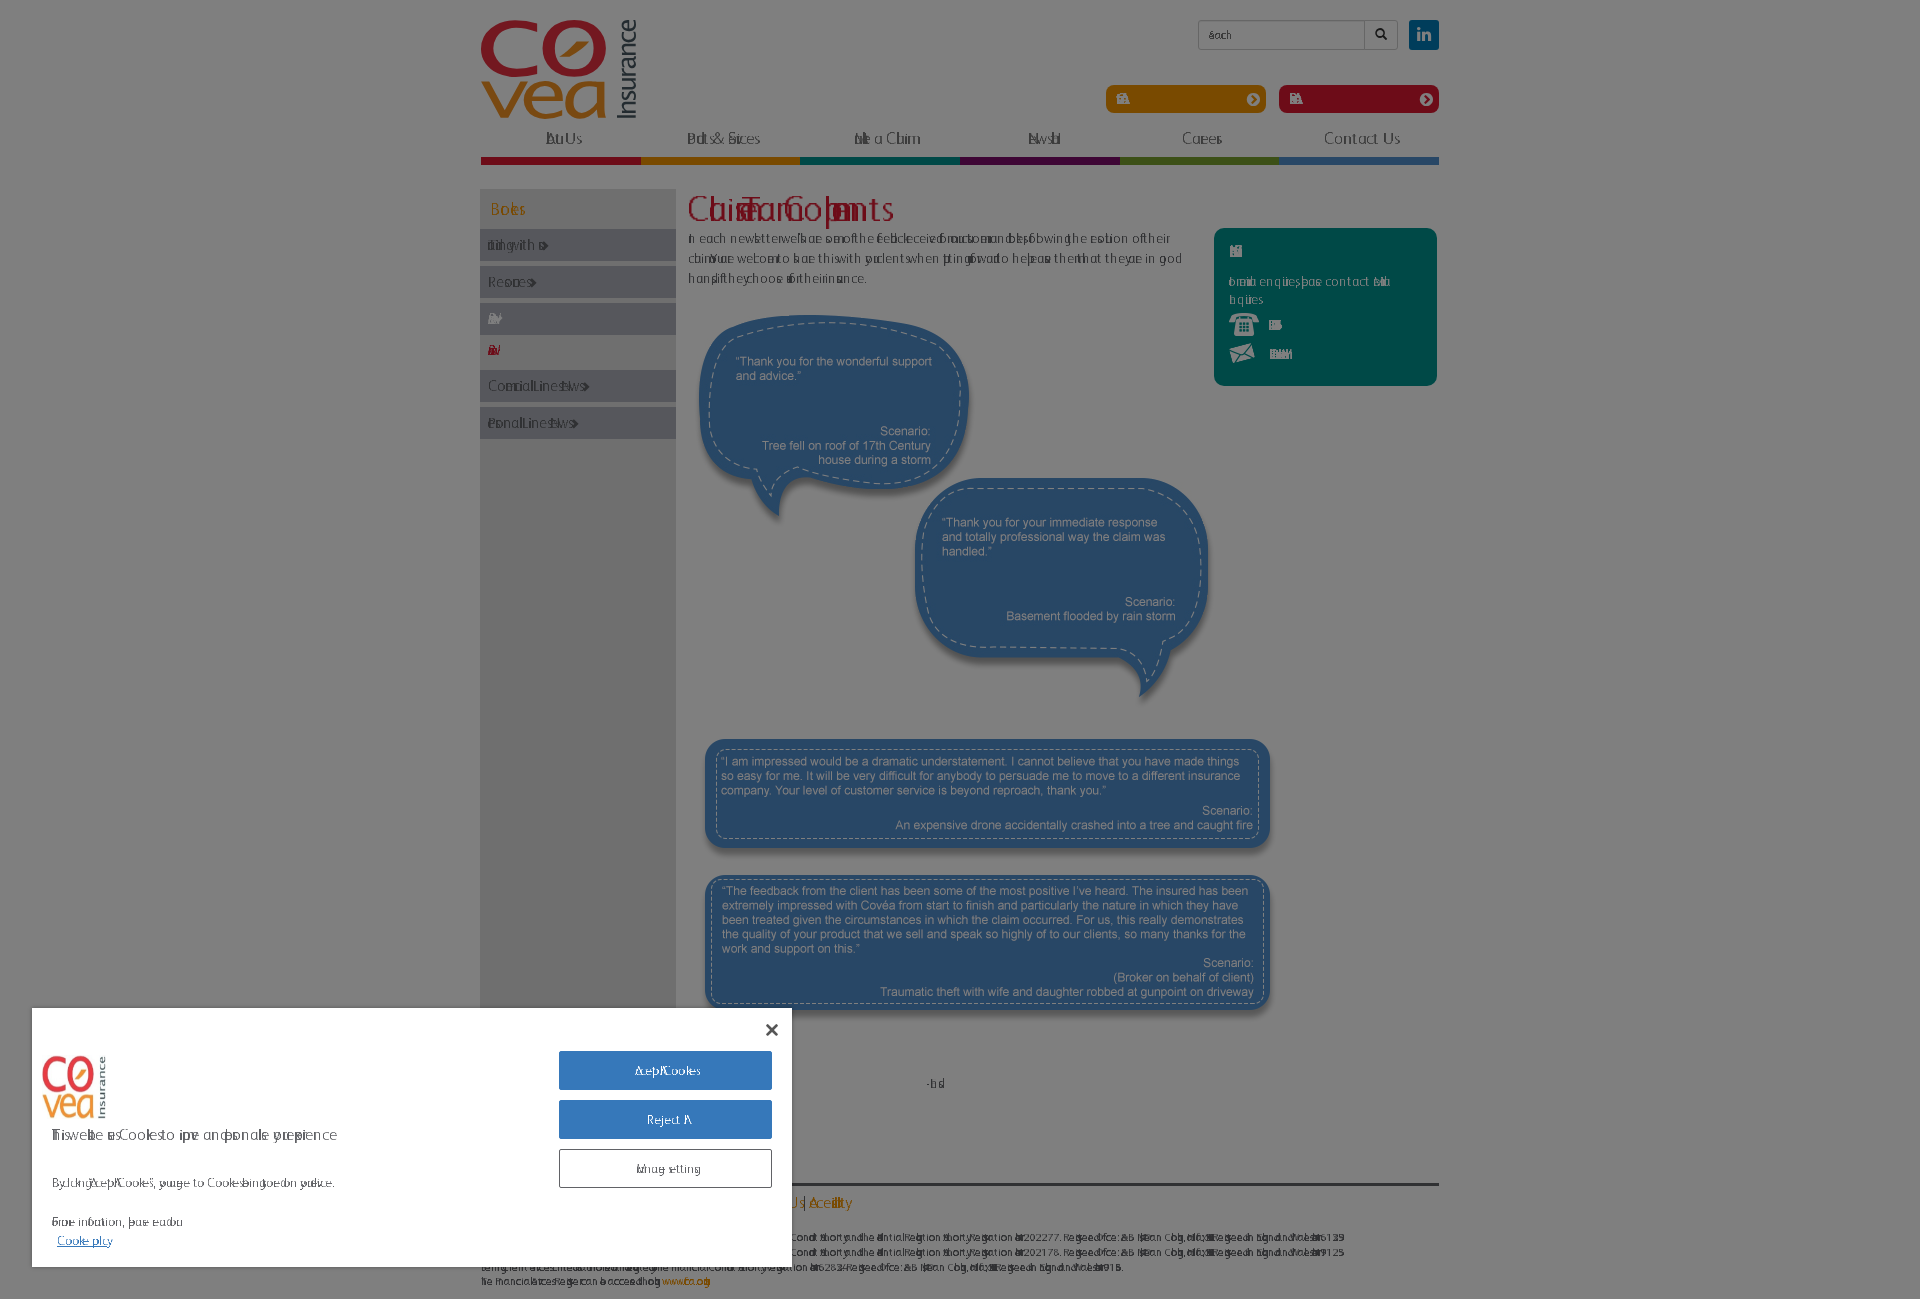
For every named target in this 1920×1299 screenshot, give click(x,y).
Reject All (665, 1119)
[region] (412, 1137)
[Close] (772, 1030)
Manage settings (665, 1168)
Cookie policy (82, 1240)
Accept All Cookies (665, 1070)
